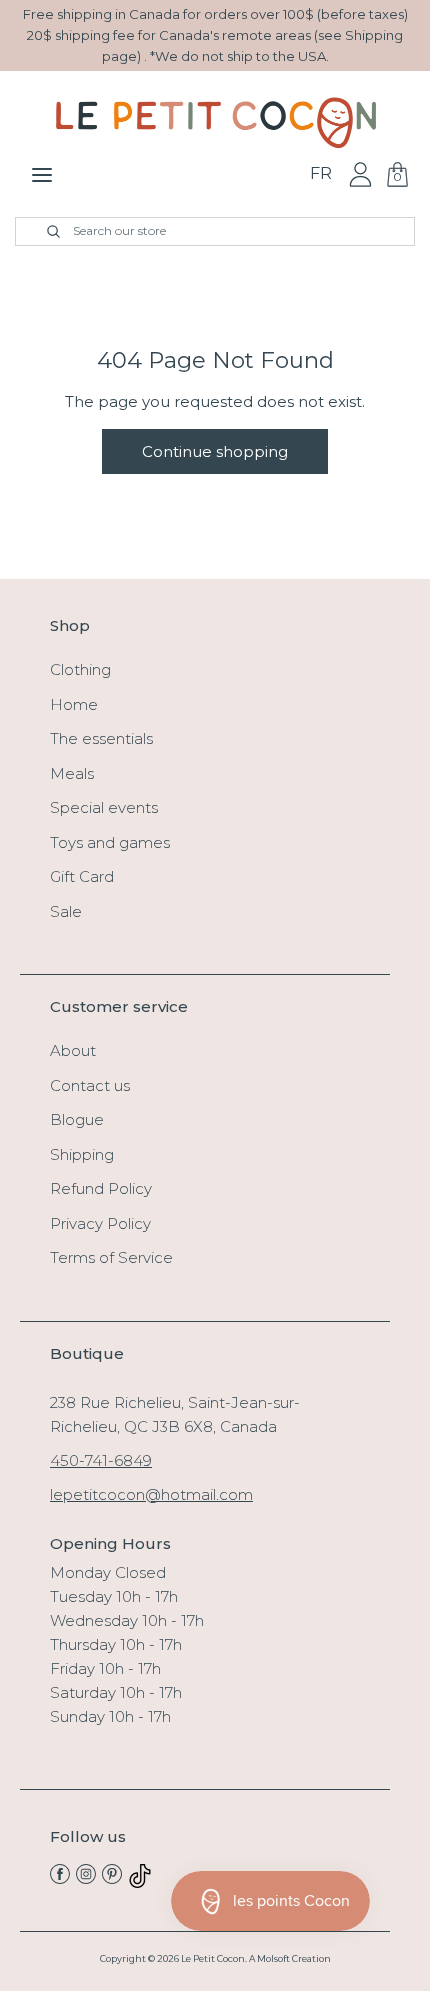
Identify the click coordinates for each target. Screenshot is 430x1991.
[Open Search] (42, 231)
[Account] (360, 173)
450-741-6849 (101, 1460)
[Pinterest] (112, 1878)
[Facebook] (60, 1878)
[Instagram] (86, 1878)
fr (321, 173)
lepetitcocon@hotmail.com (151, 1494)
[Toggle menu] (42, 174)
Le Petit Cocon (213, 1958)
